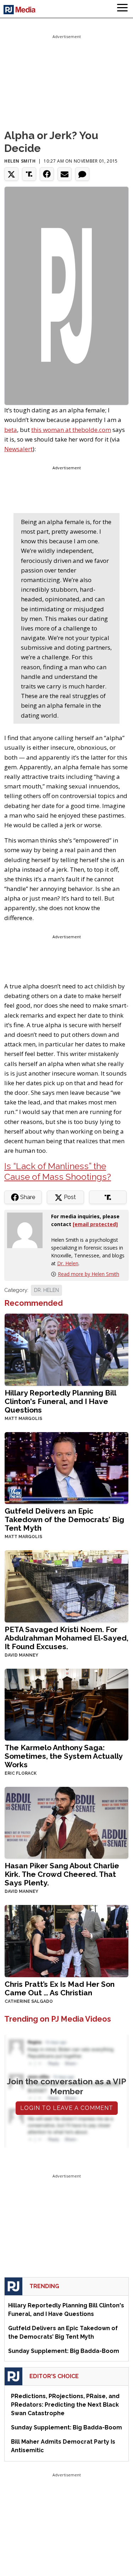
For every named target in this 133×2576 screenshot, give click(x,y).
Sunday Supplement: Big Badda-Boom (64, 2351)
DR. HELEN (46, 1290)
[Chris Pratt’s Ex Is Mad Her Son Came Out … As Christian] (66, 1940)
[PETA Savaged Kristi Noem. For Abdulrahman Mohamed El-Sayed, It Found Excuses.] (66, 1586)
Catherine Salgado (29, 2001)
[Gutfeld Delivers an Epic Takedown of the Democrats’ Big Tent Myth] (66, 1467)
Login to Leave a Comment (67, 2108)
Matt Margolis (23, 1419)
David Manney (21, 1655)
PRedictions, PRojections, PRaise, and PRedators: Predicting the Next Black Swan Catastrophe (65, 2405)
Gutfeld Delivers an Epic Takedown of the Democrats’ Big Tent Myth (64, 1519)
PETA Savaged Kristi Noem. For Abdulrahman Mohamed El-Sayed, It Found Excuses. (66, 1638)
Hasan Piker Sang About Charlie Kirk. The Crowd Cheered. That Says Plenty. (62, 1874)
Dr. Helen (68, 1263)
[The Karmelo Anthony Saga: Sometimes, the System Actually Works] (66, 1704)
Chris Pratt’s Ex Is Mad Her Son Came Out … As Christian (60, 1988)
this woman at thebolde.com (71, 430)
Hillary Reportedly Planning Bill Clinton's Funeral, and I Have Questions (60, 1401)
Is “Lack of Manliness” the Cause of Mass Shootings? (58, 1171)
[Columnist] (28, 1230)
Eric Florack (21, 1773)
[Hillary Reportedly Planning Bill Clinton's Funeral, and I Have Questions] (66, 1349)
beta (11, 430)
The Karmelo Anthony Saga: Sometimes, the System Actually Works (63, 1756)
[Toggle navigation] (122, 9)
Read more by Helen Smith (88, 1274)
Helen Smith (20, 161)
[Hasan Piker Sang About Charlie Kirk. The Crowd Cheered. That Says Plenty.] (66, 1822)
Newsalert (18, 449)
